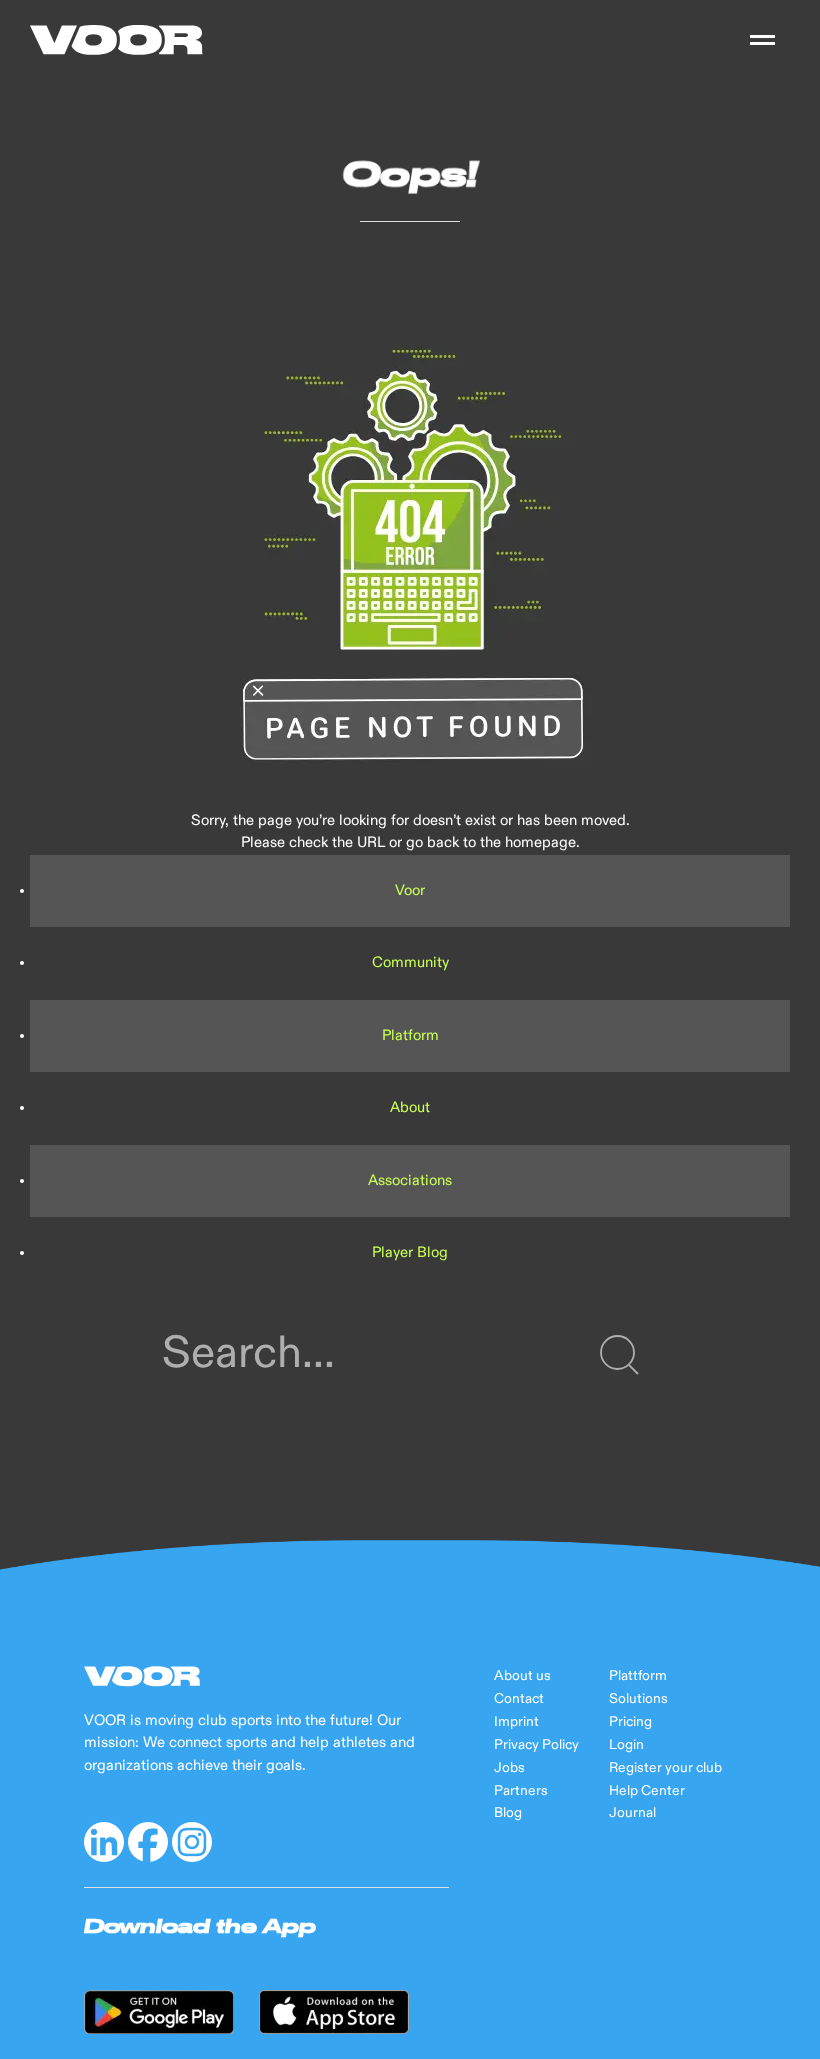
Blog (508, 1813)
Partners (521, 1791)
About (410, 1107)
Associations (410, 1180)
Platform (410, 1035)
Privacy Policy (536, 1745)
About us (522, 1676)
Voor (410, 890)
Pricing (630, 1722)
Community (410, 962)
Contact (519, 1699)
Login (626, 1745)
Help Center (647, 1791)
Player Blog (410, 1252)
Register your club (665, 1768)
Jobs (509, 1768)
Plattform (638, 1676)
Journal (632, 1813)
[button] (762, 40)
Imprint (516, 1722)
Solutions (638, 1699)
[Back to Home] (116, 40)
